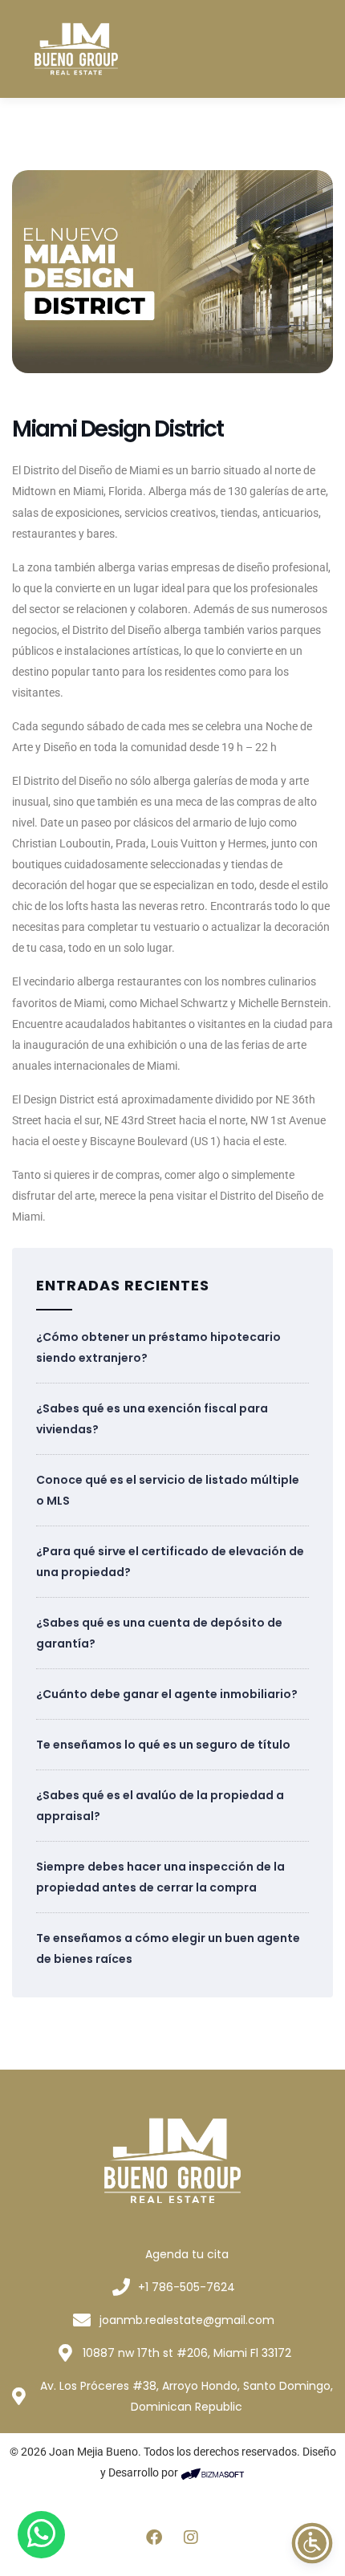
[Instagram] (191, 2537)
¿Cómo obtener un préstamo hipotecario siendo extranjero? (158, 1347)
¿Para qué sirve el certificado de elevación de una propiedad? (170, 1562)
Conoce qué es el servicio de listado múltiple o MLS (168, 1490)
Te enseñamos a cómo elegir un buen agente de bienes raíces (168, 1948)
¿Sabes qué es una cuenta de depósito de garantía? (159, 1633)
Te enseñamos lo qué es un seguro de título (163, 1745)
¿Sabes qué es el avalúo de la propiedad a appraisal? (160, 1806)
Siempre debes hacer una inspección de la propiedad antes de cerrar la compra (160, 1877)
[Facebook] (154, 2537)
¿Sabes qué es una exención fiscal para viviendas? (152, 1419)
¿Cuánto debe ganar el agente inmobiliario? (167, 1694)
